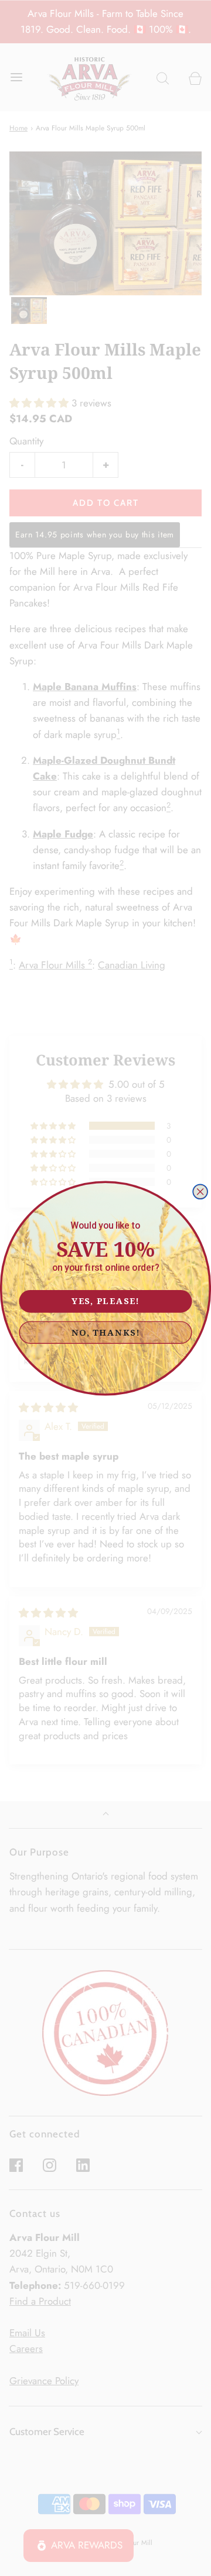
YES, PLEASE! (105, 1300)
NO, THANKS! (106, 1332)
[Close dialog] (200, 1192)
